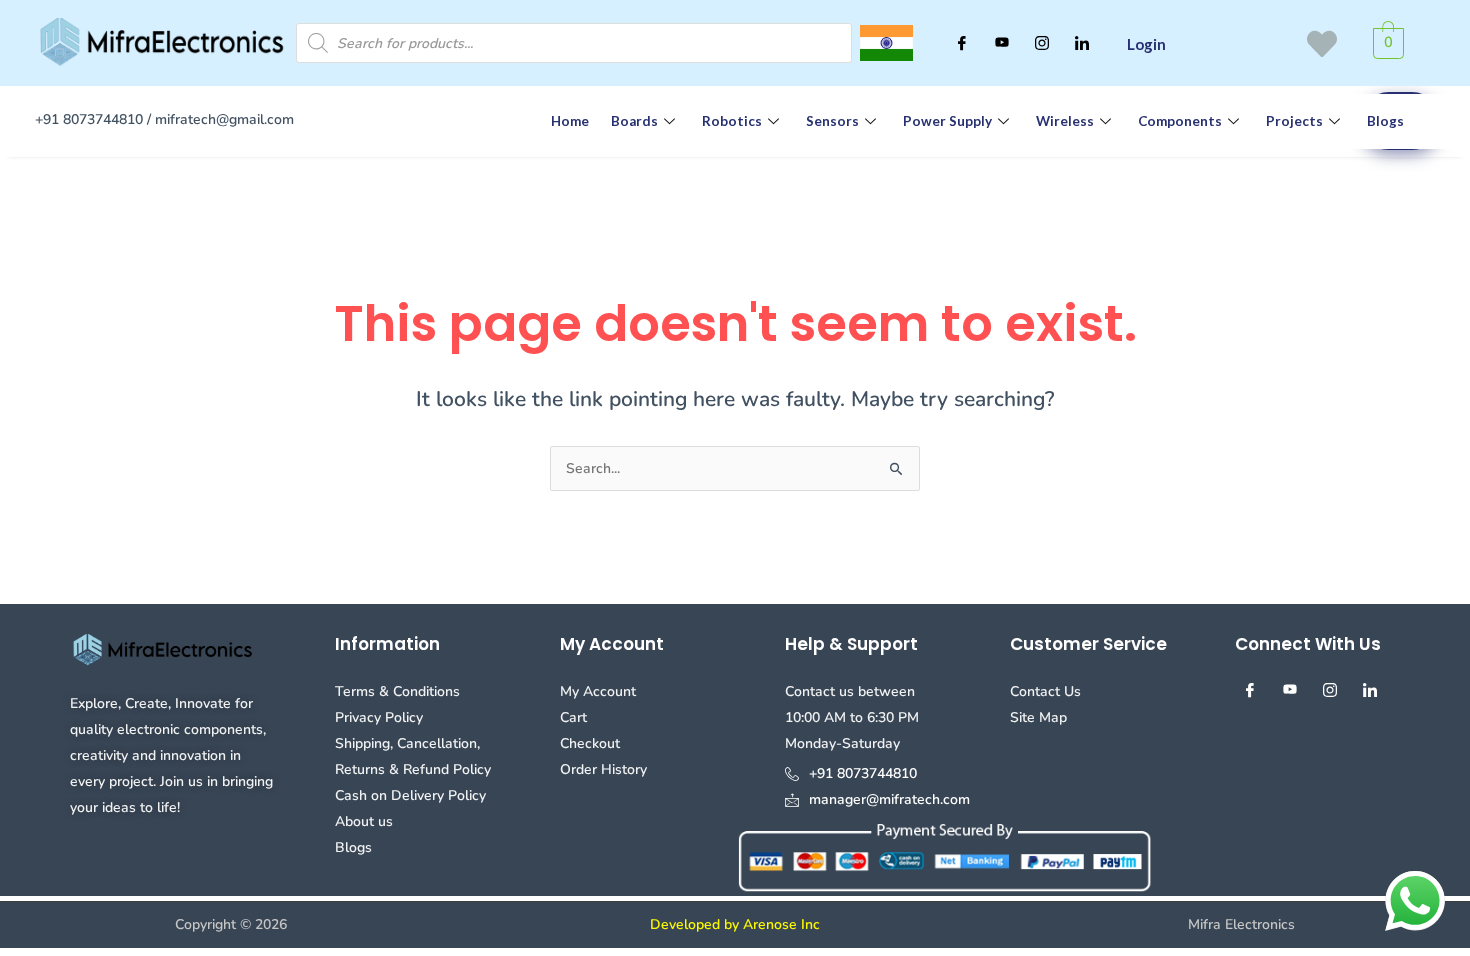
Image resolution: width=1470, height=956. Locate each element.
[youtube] (1002, 43)
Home (570, 121)
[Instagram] (1042, 43)
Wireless (1065, 121)
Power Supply (947, 121)
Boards (634, 121)
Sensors (832, 121)
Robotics (732, 121)
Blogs (1385, 121)
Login (1146, 44)
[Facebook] (962, 43)
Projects (1294, 121)
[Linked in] (1082, 43)
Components (1180, 121)
